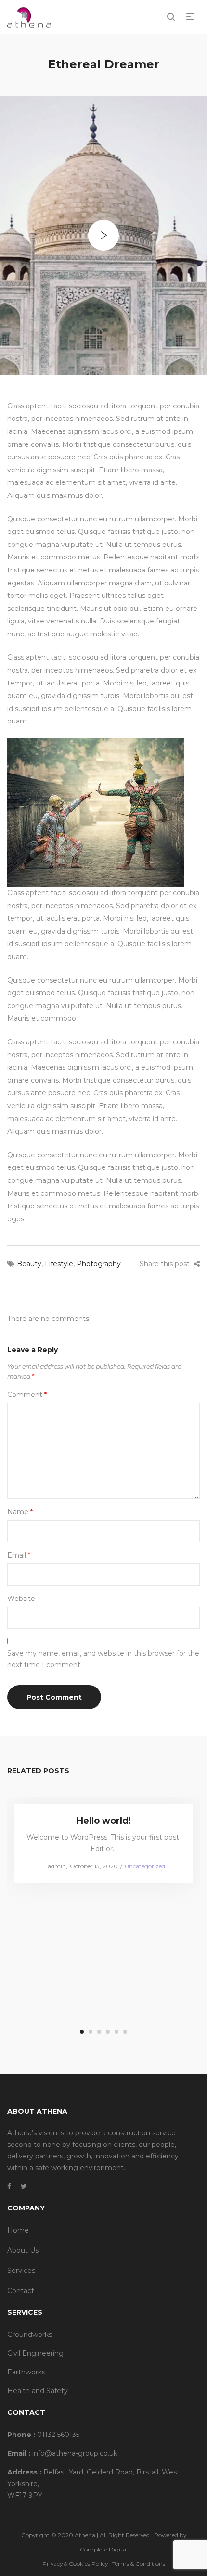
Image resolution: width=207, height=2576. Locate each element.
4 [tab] (108, 2032)
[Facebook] (9, 2186)
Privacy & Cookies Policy (75, 2564)
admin (53, 1866)
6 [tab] (125, 2032)
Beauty (29, 1264)
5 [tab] (116, 2032)
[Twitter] (24, 2186)
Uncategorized (145, 1866)
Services (21, 2271)
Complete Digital (104, 2549)
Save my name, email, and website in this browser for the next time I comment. (103, 1659)
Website (21, 1599)
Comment (27, 1395)
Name (20, 1512)
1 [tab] (82, 2032)
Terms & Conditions (139, 2564)
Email (19, 1555)
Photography (99, 1264)
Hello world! (104, 1821)
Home (18, 2230)
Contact (21, 2291)
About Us (23, 2250)
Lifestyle (59, 1264)
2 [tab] (91, 2032)
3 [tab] (99, 2032)
